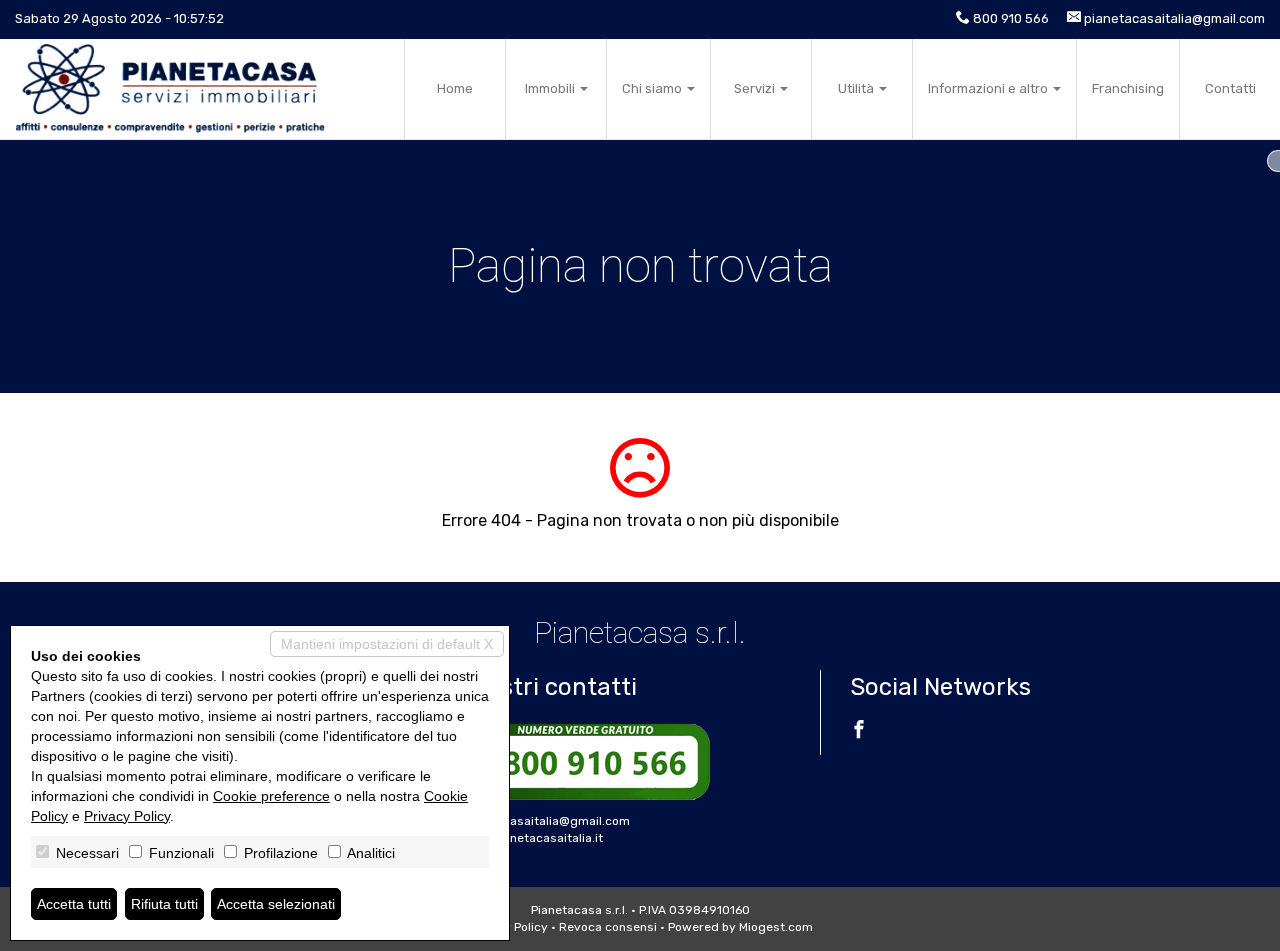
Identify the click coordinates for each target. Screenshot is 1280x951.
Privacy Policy (127, 816)
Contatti (1230, 88)
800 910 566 (1011, 18)
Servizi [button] (756, 88)
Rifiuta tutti (164, 904)
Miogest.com (776, 927)
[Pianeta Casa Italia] (170, 89)
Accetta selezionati (276, 904)
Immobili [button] (551, 88)
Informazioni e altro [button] (989, 88)
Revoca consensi (608, 927)
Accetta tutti (74, 904)
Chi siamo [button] (653, 88)
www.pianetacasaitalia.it (531, 838)
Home (455, 88)
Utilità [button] (857, 88)
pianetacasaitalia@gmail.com (1174, 18)
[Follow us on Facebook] (859, 732)
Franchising (1128, 88)
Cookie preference (271, 796)
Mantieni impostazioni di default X (387, 644)
